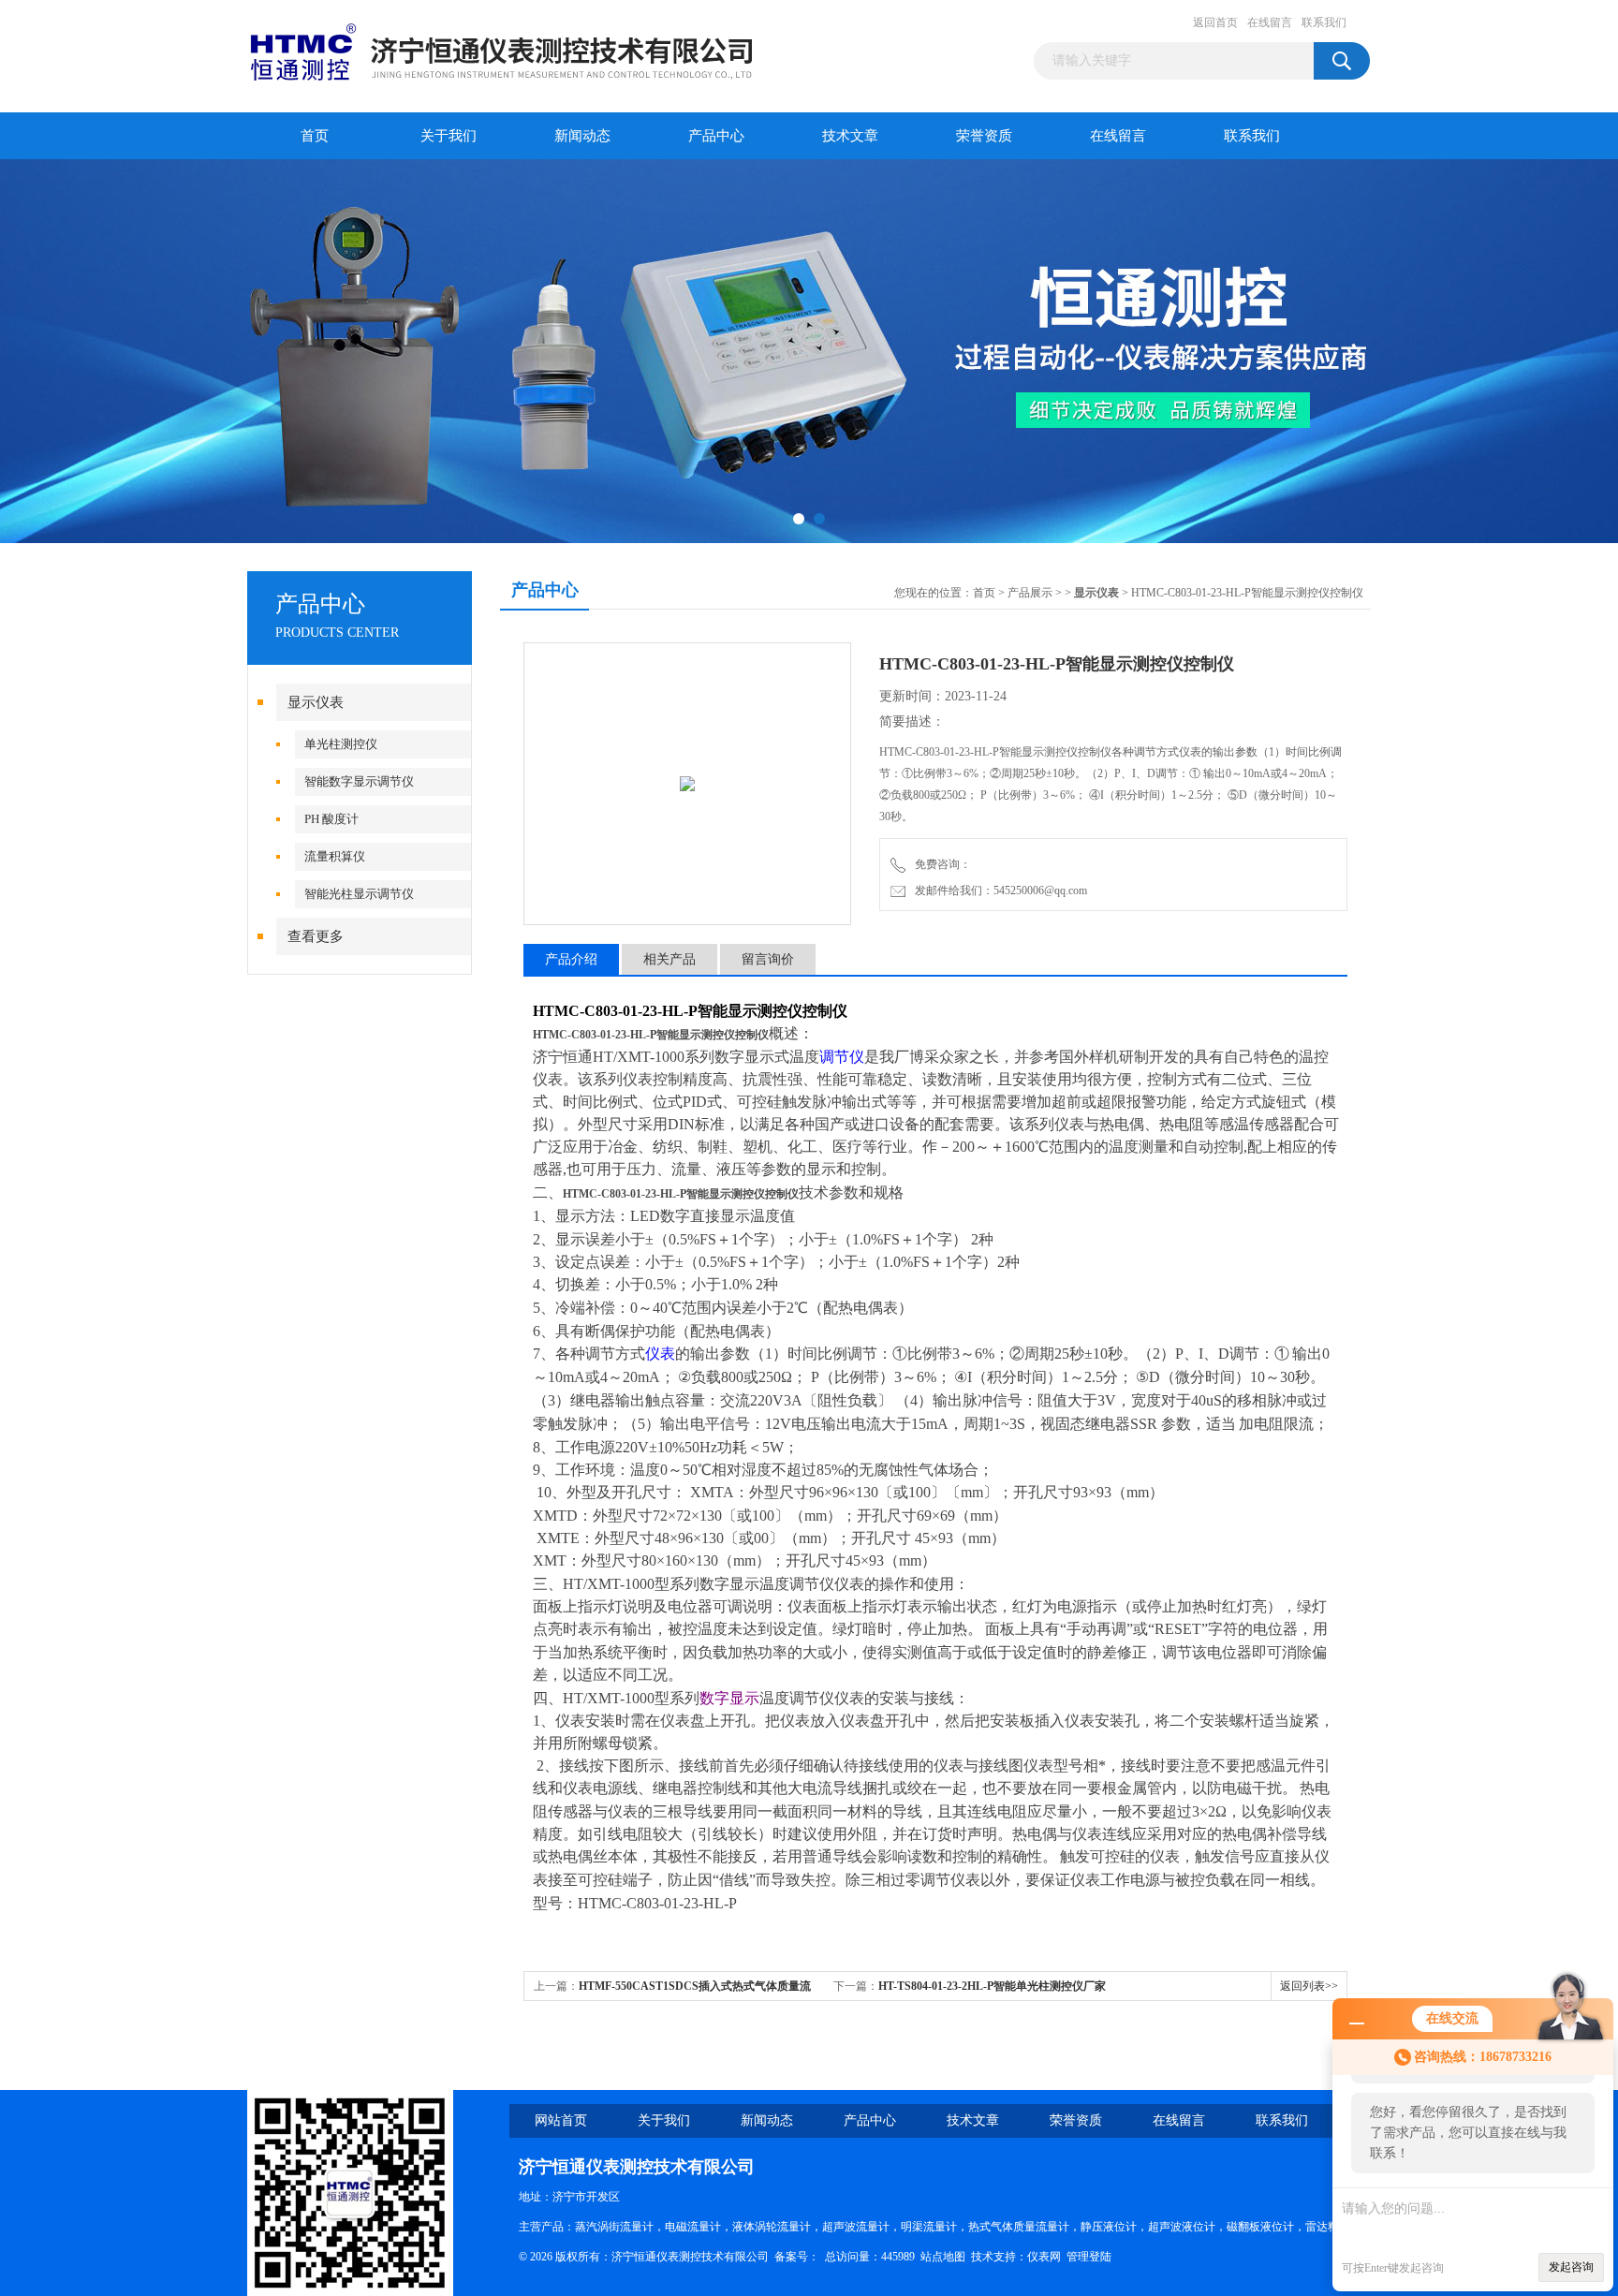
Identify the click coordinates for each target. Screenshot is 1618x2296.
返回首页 (1215, 22)
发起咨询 (1571, 2267)
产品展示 (1030, 593)
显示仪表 (316, 702)
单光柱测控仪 (341, 744)
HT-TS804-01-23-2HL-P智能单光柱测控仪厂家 (992, 1986)
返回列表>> (1309, 1986)
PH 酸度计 (331, 819)
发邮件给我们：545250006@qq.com (998, 890)
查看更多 (316, 936)
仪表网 (1044, 2257)
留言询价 (768, 959)
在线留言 (1270, 22)
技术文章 (850, 136)
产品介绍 (571, 959)
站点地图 (943, 2257)
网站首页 (561, 2120)
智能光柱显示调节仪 (359, 894)
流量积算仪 (335, 856)
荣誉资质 (984, 136)
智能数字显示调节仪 (359, 781)
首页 (315, 136)
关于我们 (449, 136)
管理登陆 (1089, 2257)
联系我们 (1324, 22)
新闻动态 (582, 136)
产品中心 (716, 136)
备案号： (797, 2257)
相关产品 (669, 959)
